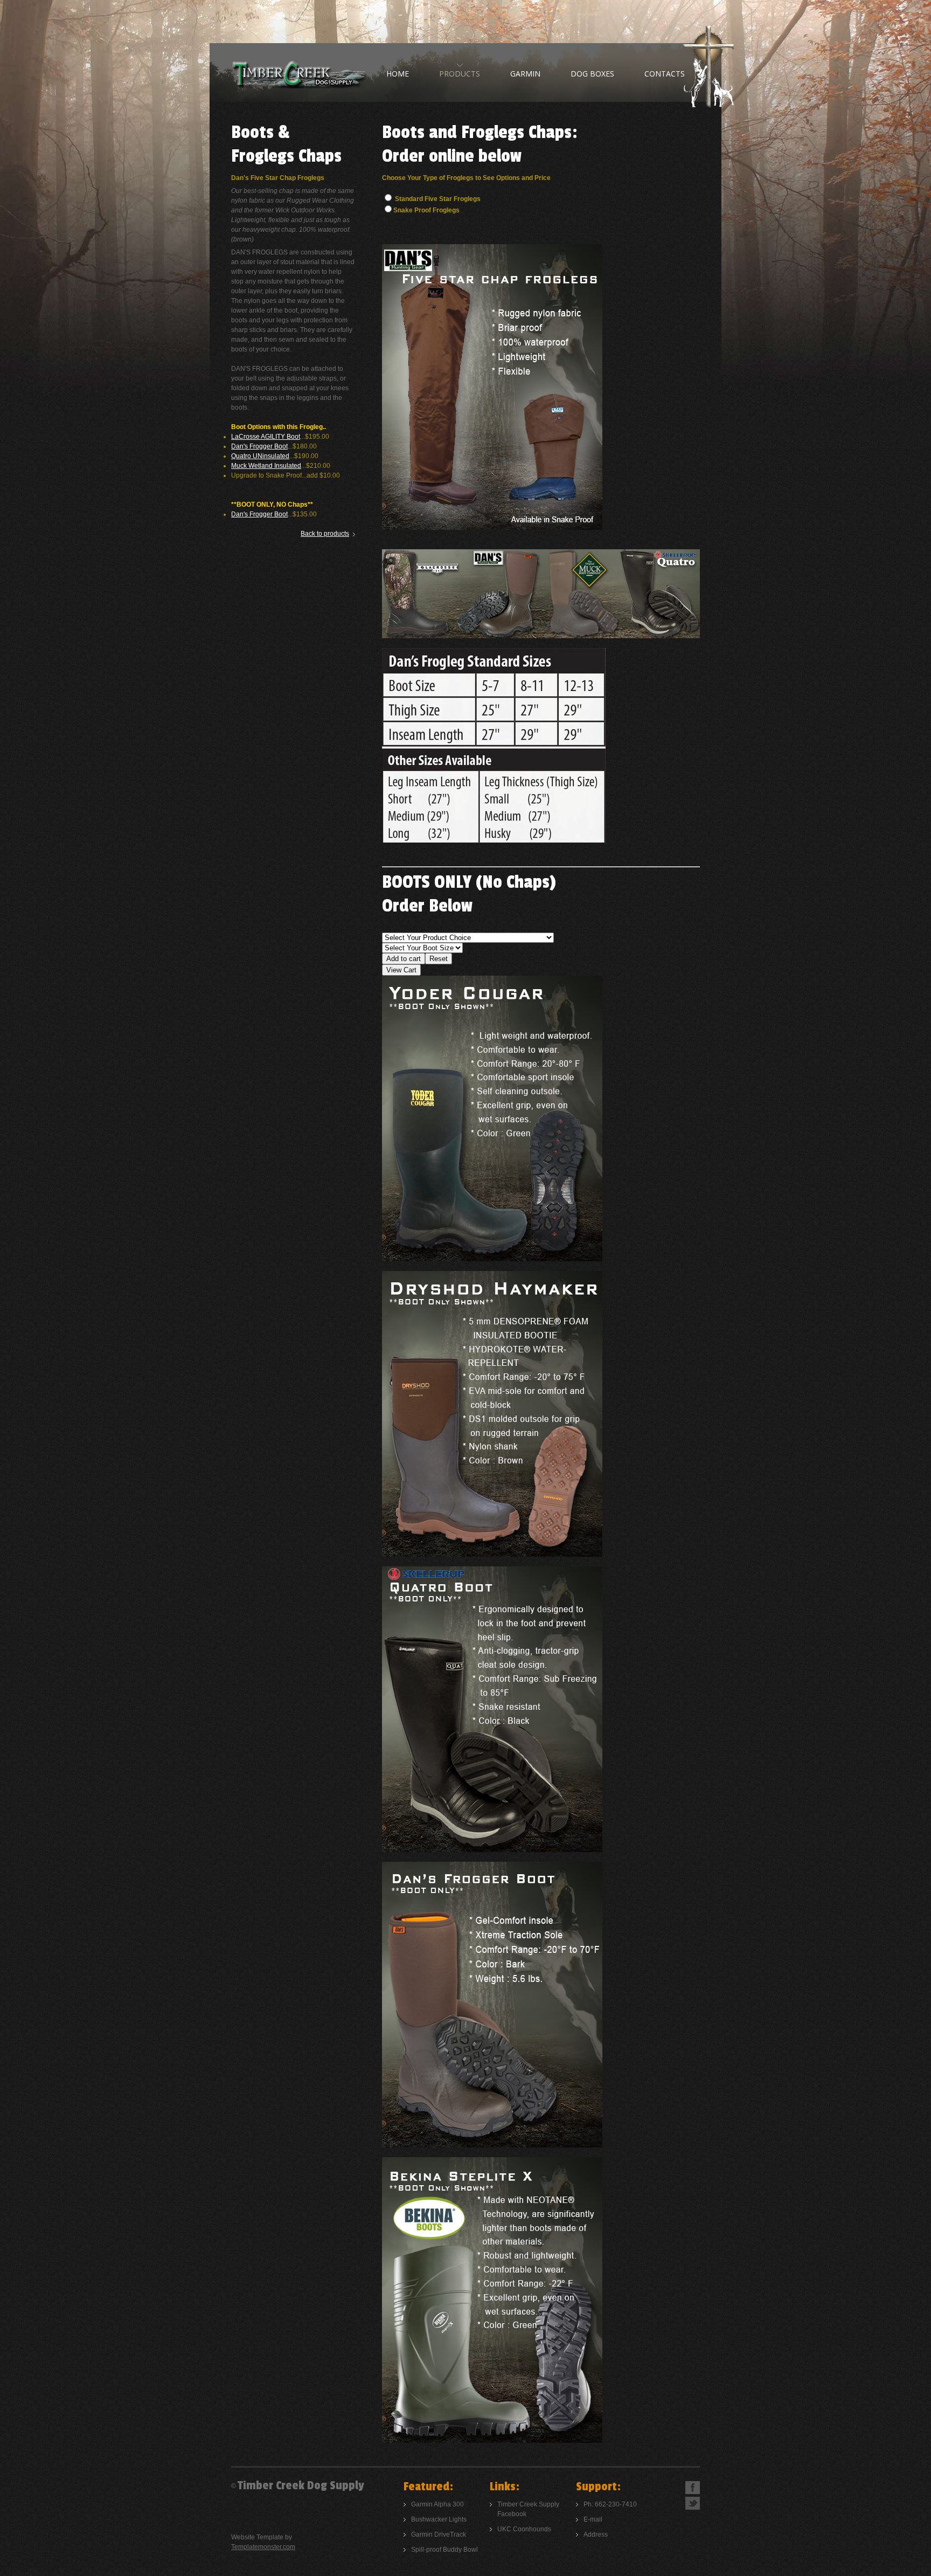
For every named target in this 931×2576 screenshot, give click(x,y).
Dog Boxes (592, 74)
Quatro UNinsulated (260, 456)
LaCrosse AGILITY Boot (266, 437)
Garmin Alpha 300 (437, 2504)
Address (596, 2534)
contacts (665, 74)
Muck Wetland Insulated (266, 466)
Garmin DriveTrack (439, 2534)
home (398, 74)
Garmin (525, 74)
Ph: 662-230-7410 (610, 2504)
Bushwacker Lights (439, 2519)
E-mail (593, 2519)
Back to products (325, 534)
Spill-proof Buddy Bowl (444, 2550)
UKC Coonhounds (524, 2529)
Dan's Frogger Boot (259, 446)
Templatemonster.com (263, 2547)
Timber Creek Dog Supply (298, 73)
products (460, 74)
